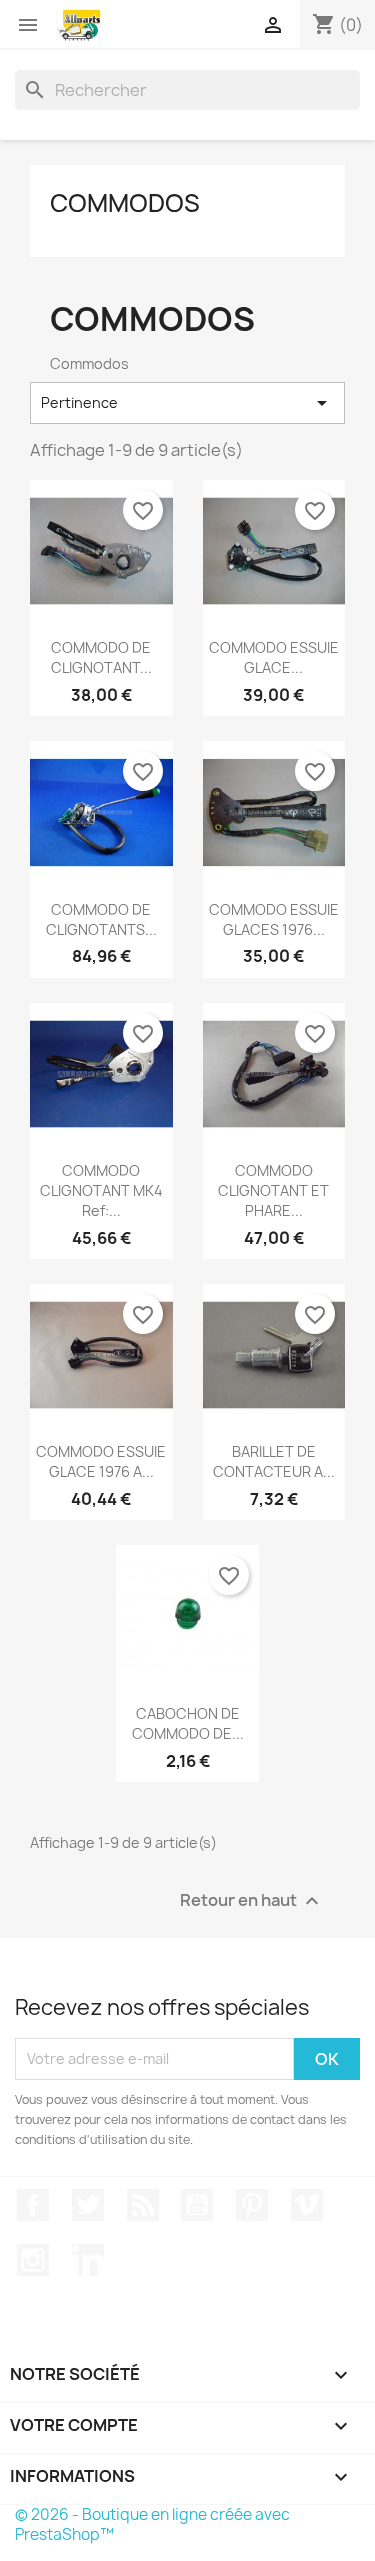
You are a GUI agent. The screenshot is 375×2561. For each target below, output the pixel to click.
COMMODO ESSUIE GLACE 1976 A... (101, 1461)
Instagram (33, 2260)
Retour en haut (252, 1900)
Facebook (33, 2205)
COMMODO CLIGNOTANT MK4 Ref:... (101, 1190)
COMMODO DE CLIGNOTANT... (101, 657)
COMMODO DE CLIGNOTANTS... (101, 919)
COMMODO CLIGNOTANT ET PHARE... (273, 1190)
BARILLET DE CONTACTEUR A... (274, 1461)
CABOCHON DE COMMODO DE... (188, 1723)
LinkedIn (88, 2260)
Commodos (125, 203)
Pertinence (187, 403)
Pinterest (252, 2205)
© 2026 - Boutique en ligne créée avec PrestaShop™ (152, 2524)
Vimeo (307, 2205)
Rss (143, 2205)
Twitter (88, 2205)
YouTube (197, 2205)
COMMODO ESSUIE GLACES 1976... (274, 919)
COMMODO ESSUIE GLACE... (274, 657)
